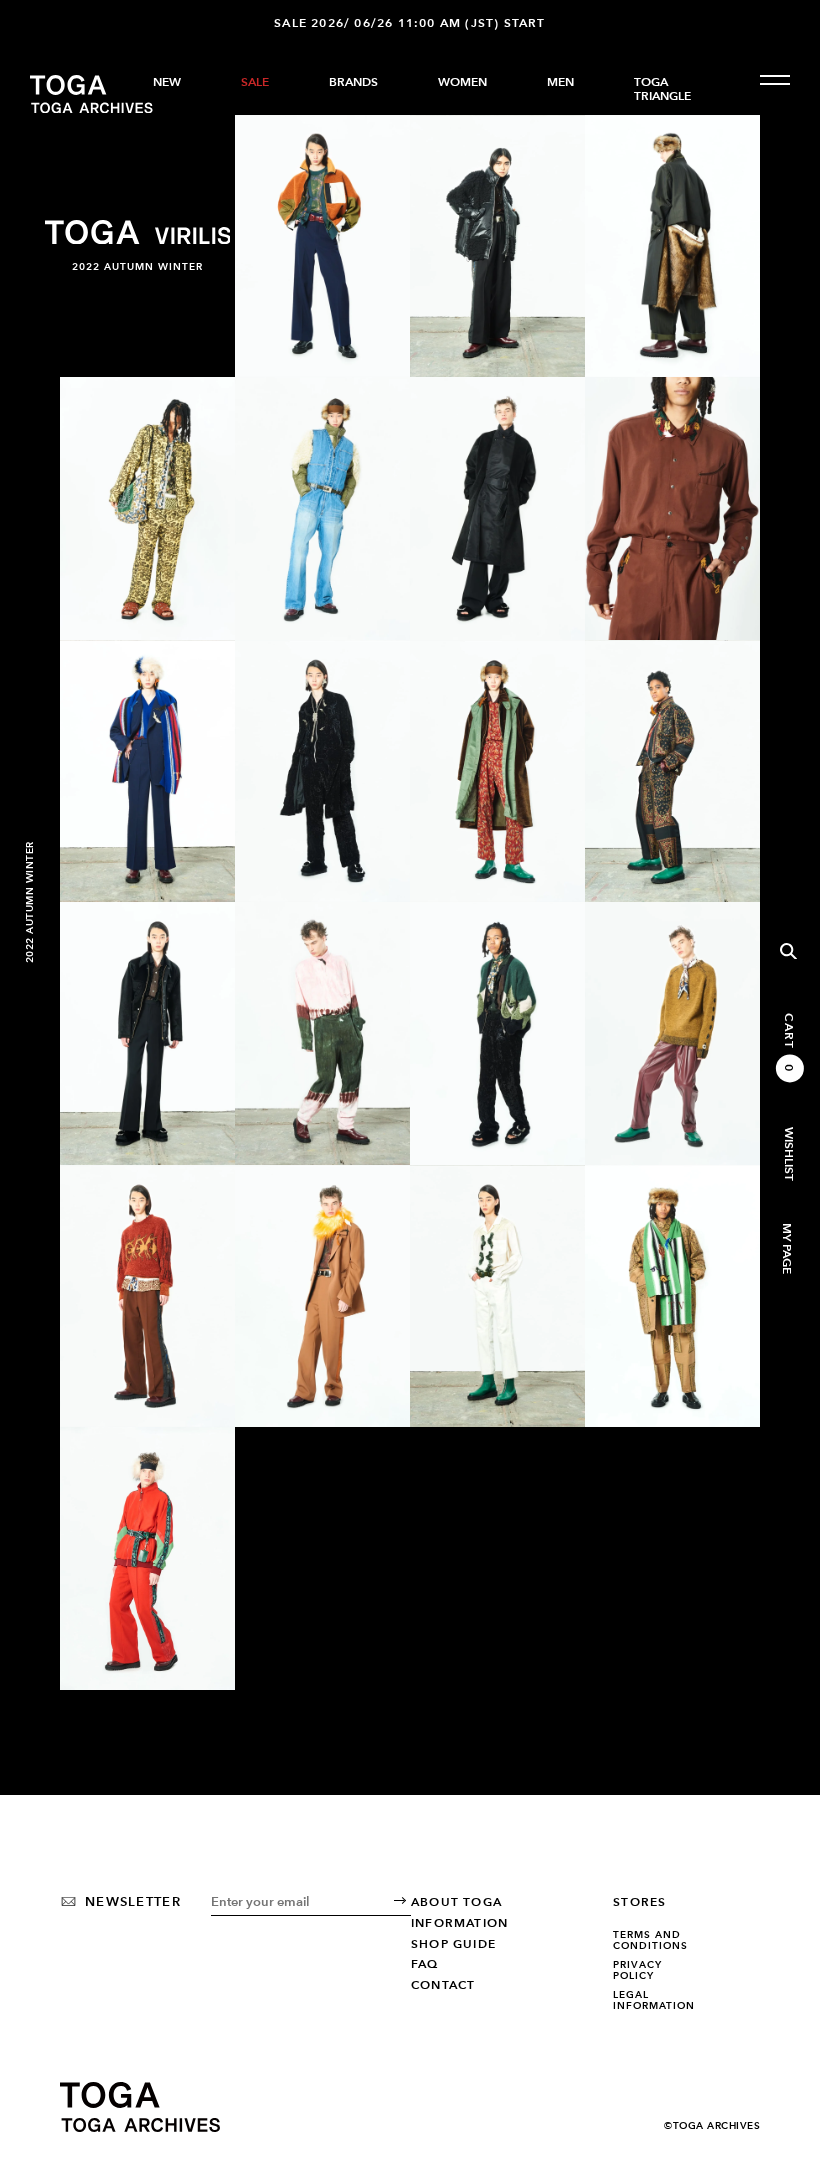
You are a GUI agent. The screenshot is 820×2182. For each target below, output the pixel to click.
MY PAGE (786, 1248)
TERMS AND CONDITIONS (650, 1940)
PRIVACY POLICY (637, 1970)
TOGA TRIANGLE (662, 89)
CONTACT (443, 1985)
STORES (639, 1902)
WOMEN (462, 82)
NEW (167, 82)
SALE (255, 82)
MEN (560, 82)
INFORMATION (459, 1923)
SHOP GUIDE (453, 1944)
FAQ (425, 1964)
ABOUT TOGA (456, 1902)
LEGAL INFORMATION (654, 2000)
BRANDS (353, 82)
